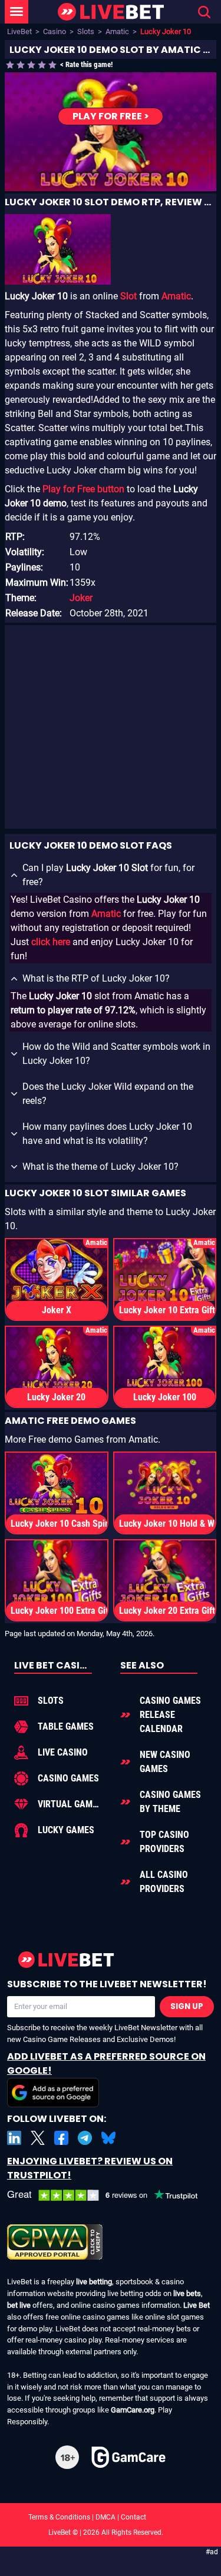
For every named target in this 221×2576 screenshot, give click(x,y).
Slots (86, 31)
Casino (55, 31)
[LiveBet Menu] (17, 12)
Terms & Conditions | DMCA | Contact (111, 2517)
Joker (81, 598)
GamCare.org (133, 2410)
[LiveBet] (111, 12)
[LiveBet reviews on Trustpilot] (111, 2196)
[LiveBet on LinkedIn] (14, 2138)
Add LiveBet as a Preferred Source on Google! (106, 2063)
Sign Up (187, 2006)
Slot (128, 296)
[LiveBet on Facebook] (61, 2138)
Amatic (117, 31)
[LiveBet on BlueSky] (108, 2138)
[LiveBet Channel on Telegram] (85, 2138)
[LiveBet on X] (38, 2138)
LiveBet (19, 31)
